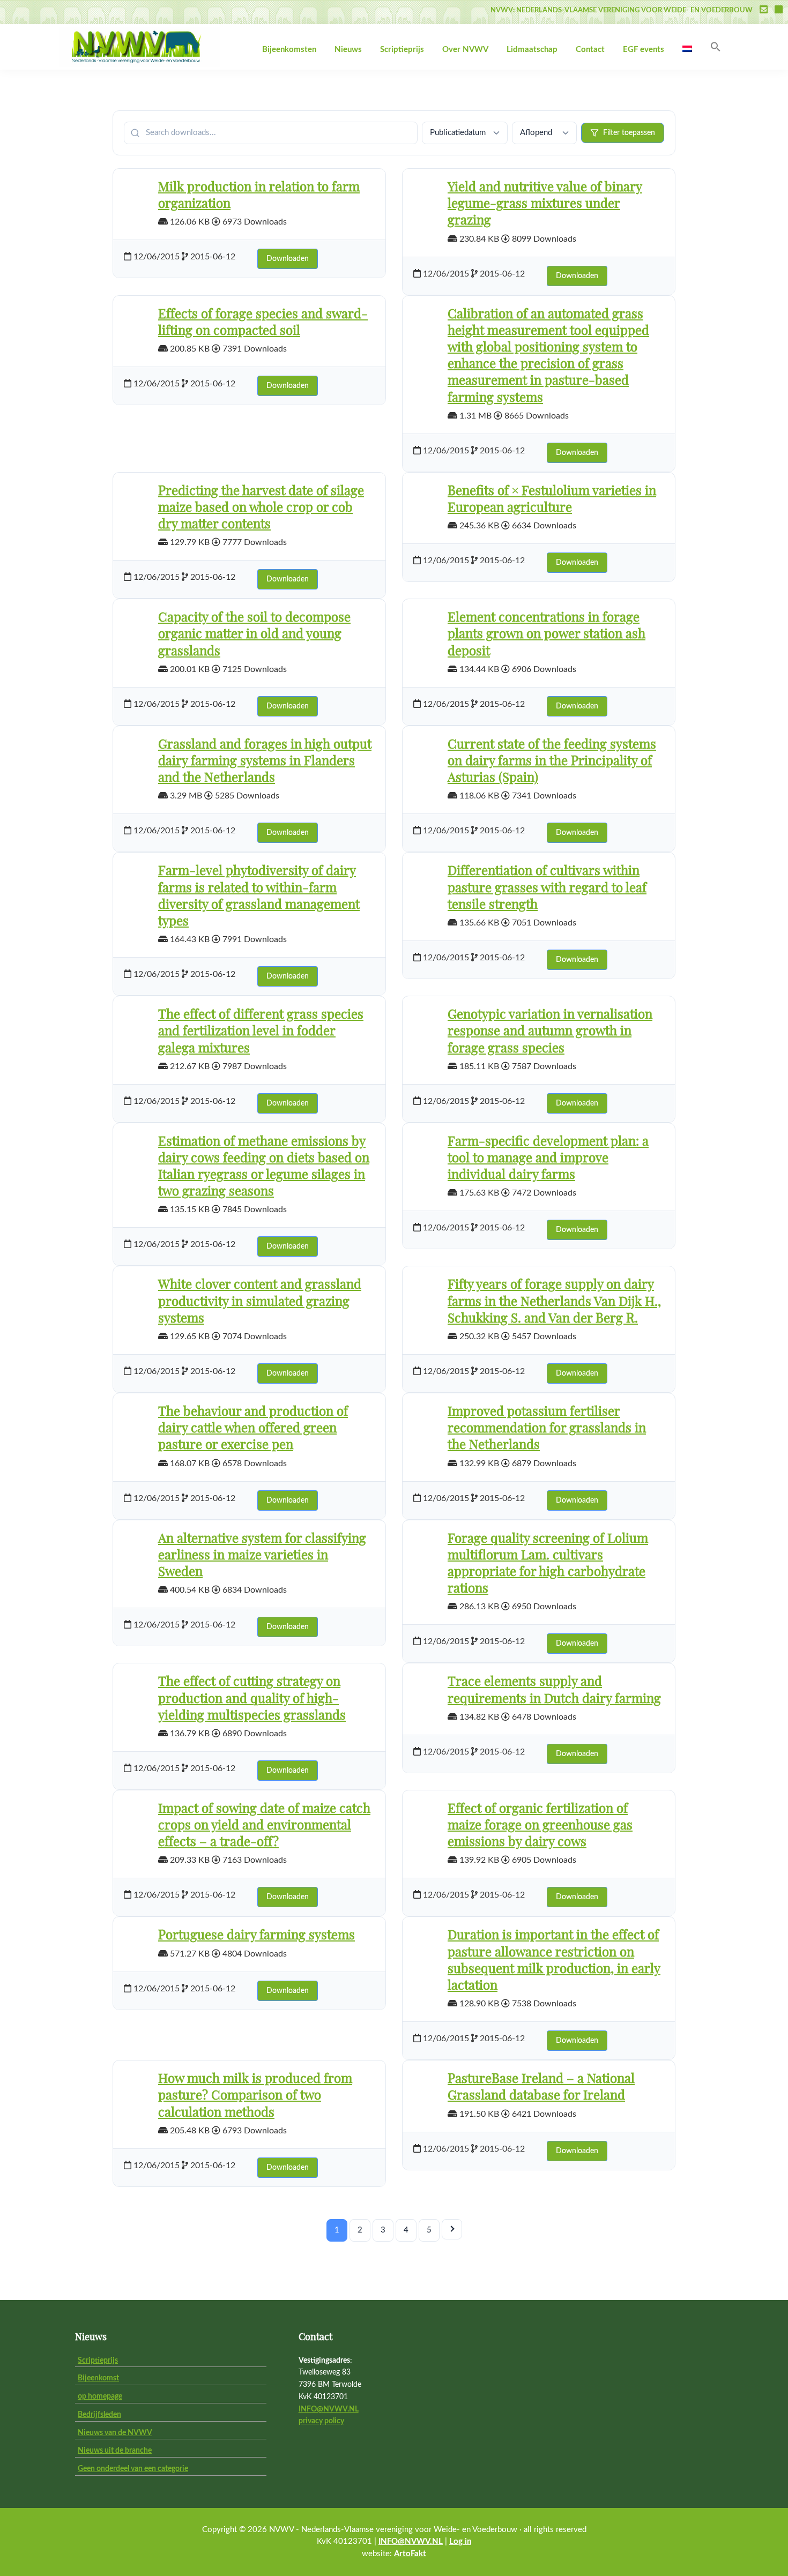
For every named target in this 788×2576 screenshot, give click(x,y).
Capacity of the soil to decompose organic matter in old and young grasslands (254, 634)
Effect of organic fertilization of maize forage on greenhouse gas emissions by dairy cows (540, 1826)
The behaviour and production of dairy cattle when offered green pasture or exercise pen (253, 1429)
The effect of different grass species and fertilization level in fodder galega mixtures (261, 1032)
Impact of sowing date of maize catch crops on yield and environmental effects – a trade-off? (264, 1826)
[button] (716, 47)
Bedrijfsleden (99, 2415)
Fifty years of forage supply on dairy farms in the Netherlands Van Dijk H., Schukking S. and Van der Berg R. (554, 1302)
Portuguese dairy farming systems (257, 1936)
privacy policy (321, 2421)
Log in (460, 2541)
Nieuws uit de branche (115, 2451)
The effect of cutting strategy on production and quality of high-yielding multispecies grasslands (252, 1699)
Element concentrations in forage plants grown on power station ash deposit (547, 634)
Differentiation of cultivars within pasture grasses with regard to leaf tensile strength (547, 888)
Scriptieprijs (98, 2361)
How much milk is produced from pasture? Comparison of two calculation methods (255, 2096)
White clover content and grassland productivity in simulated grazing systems (260, 1302)
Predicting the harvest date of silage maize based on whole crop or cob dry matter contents (261, 508)
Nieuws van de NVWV (115, 2433)
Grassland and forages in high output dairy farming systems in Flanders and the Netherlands (265, 761)
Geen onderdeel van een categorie (133, 2469)
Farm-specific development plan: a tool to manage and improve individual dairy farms (548, 1159)
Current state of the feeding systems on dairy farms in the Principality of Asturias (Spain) (552, 761)
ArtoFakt (410, 2554)
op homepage (100, 2396)
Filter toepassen (629, 133)
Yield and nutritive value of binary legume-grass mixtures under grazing (545, 204)
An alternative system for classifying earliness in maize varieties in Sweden (262, 1556)
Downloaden (288, 259)
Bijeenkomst (98, 2378)
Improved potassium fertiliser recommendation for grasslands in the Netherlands (547, 1429)
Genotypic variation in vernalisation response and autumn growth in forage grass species (550, 1032)
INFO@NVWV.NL (329, 2409)
